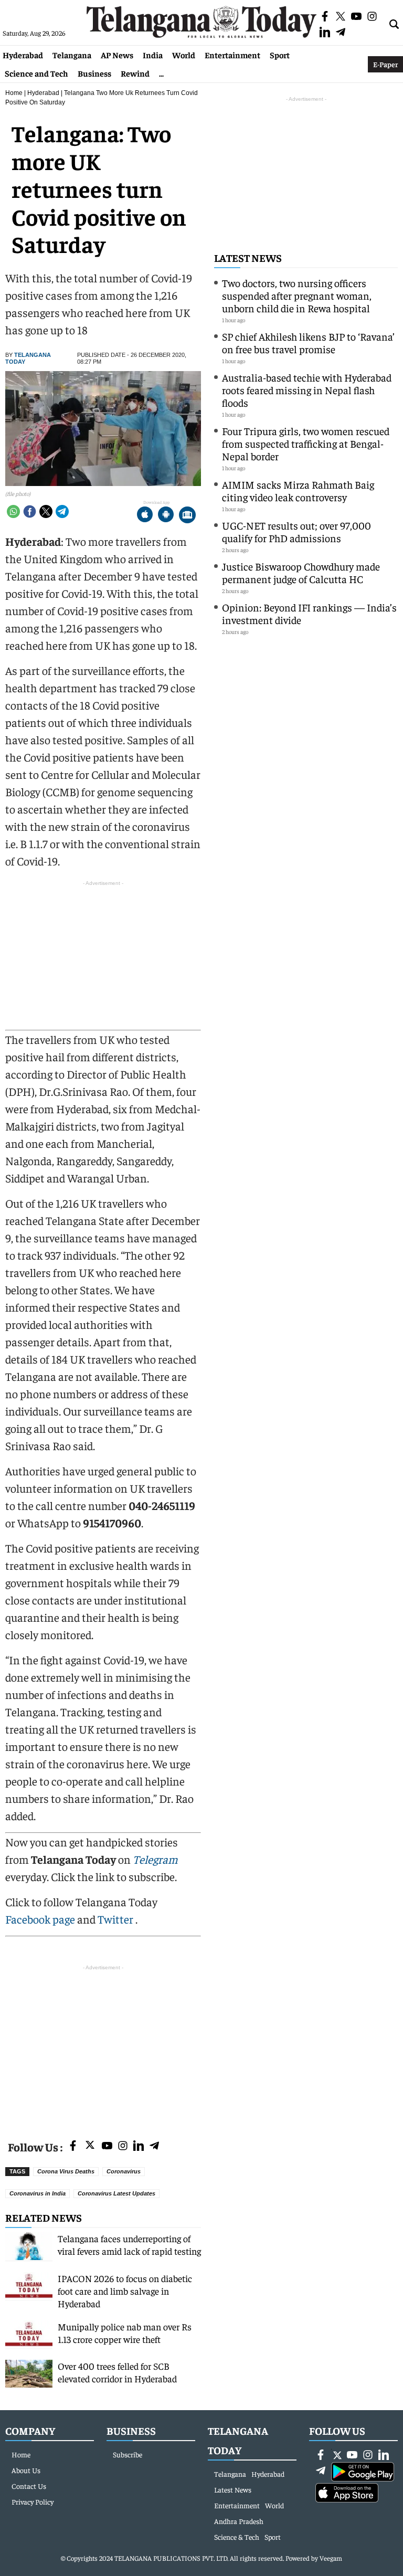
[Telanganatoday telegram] (154, 2146)
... (161, 73)
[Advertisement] (103, 2046)
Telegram (155, 1859)
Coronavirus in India (38, 2193)
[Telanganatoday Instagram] (123, 2146)
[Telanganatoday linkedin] (139, 2146)
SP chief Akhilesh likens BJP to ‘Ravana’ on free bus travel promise (308, 342)
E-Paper (385, 64)
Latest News (248, 257)
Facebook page (40, 1919)
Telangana (72, 55)
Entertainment (232, 55)
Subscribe (128, 2454)
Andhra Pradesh (239, 2521)
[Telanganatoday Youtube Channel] (107, 2146)
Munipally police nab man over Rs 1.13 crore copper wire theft (125, 2333)
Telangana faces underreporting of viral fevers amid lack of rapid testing (129, 2245)
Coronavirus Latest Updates (116, 2193)
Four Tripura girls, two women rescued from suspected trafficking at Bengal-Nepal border (306, 443)
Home (14, 93)
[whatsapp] (13, 511)
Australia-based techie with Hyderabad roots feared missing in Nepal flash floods (307, 390)
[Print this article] (187, 516)
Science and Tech (36, 73)
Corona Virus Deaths (66, 2171)
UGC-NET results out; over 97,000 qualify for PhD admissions (296, 531)
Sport (280, 55)
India (153, 55)
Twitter (116, 1919)
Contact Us (29, 2486)
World (184, 55)
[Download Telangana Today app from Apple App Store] (145, 516)
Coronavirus (124, 2171)
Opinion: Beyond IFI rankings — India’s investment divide (309, 613)
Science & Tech (237, 2537)
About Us (26, 2470)
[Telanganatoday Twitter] (90, 2147)
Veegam (331, 2558)
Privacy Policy (33, 2501)
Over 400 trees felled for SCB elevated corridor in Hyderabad (117, 2372)
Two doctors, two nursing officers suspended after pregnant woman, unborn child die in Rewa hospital (297, 295)
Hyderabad (23, 55)
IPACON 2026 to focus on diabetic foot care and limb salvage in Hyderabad (125, 2291)
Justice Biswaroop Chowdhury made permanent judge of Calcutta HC (301, 572)
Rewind (135, 73)
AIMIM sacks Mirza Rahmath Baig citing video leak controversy (298, 490)
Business (94, 73)
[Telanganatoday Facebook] (73, 2146)
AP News (117, 55)
